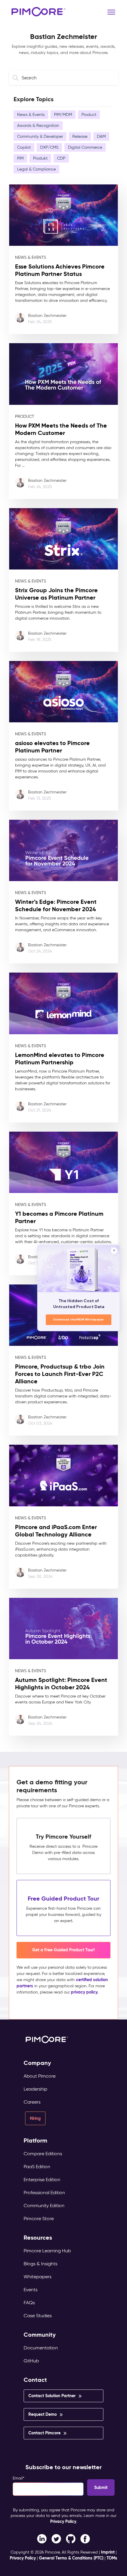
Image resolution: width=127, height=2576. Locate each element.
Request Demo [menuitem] (43, 2414)
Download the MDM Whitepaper (79, 1320)
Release (80, 136)
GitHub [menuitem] (31, 2361)
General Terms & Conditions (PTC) (71, 2558)
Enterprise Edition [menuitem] (42, 2180)
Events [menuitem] (31, 2290)
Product (89, 115)
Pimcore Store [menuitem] (39, 2219)
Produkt (40, 158)
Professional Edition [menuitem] (44, 2193)
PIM (20, 158)
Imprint (108, 2552)
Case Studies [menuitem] (38, 2316)
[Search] (17, 78)
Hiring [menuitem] (35, 2118)
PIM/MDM (63, 115)
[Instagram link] (71, 2539)
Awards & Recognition (38, 126)
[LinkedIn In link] (85, 2539)
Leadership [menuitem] (35, 2089)
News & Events (31, 115)
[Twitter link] (56, 2539)
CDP (61, 158)
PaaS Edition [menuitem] (37, 2167)
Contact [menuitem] (35, 2380)
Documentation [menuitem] (41, 2348)
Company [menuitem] (37, 2063)
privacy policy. (85, 1992)
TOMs (112, 2558)
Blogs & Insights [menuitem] (40, 2264)
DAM (101, 136)
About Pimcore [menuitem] (40, 2076)
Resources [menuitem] (38, 2238)
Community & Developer (40, 136)
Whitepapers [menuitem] (38, 2277)
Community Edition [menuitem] (44, 2206)
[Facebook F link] (42, 2539)
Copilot (24, 147)
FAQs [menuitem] (29, 2303)
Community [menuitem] (40, 2335)
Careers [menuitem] (32, 2102)
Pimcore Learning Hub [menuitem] (47, 2251)
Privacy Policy (63, 2521)
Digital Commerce (85, 147)
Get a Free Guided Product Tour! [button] (63, 1950)
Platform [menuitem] (35, 2141)
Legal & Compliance (36, 169)
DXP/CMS (49, 147)
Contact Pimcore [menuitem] (44, 2433)
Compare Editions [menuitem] (43, 2154)
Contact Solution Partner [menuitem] (52, 2396)
